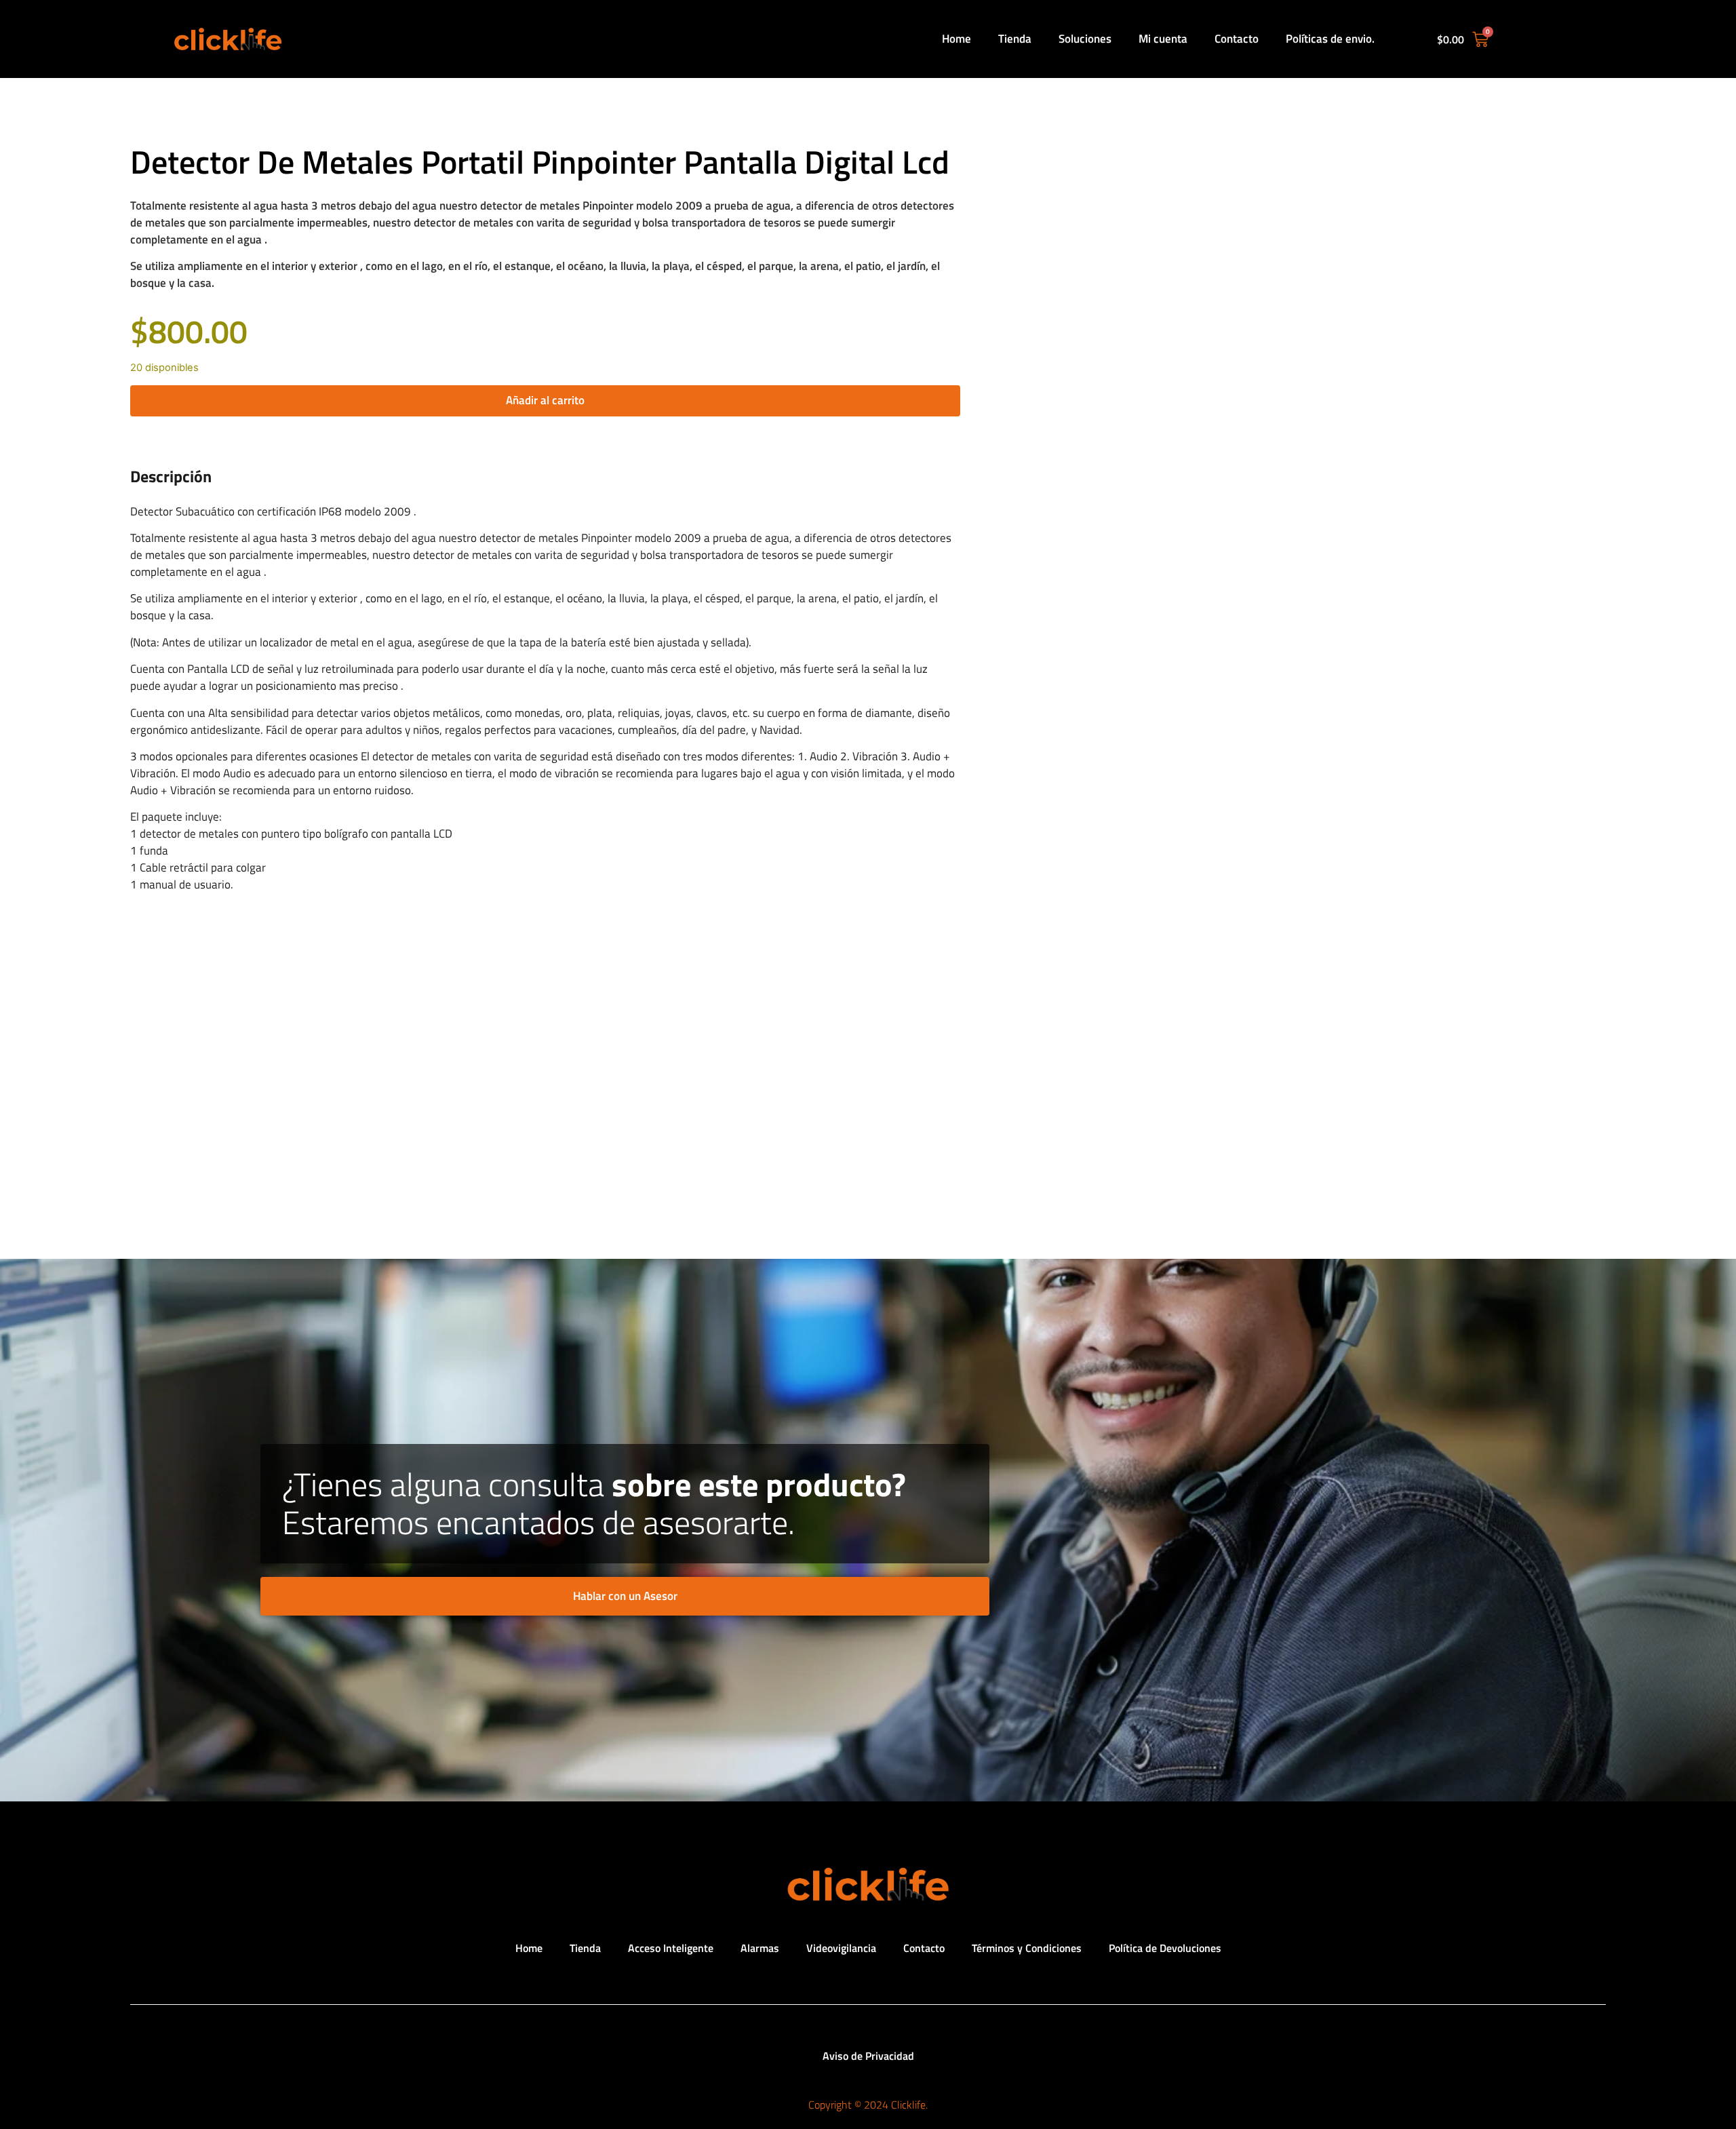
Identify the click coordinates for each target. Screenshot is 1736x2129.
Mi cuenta (1163, 39)
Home (956, 39)
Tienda (1015, 39)
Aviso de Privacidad (868, 2056)
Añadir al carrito (545, 400)
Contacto (1237, 39)
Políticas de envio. (1330, 39)
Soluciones (1085, 39)
